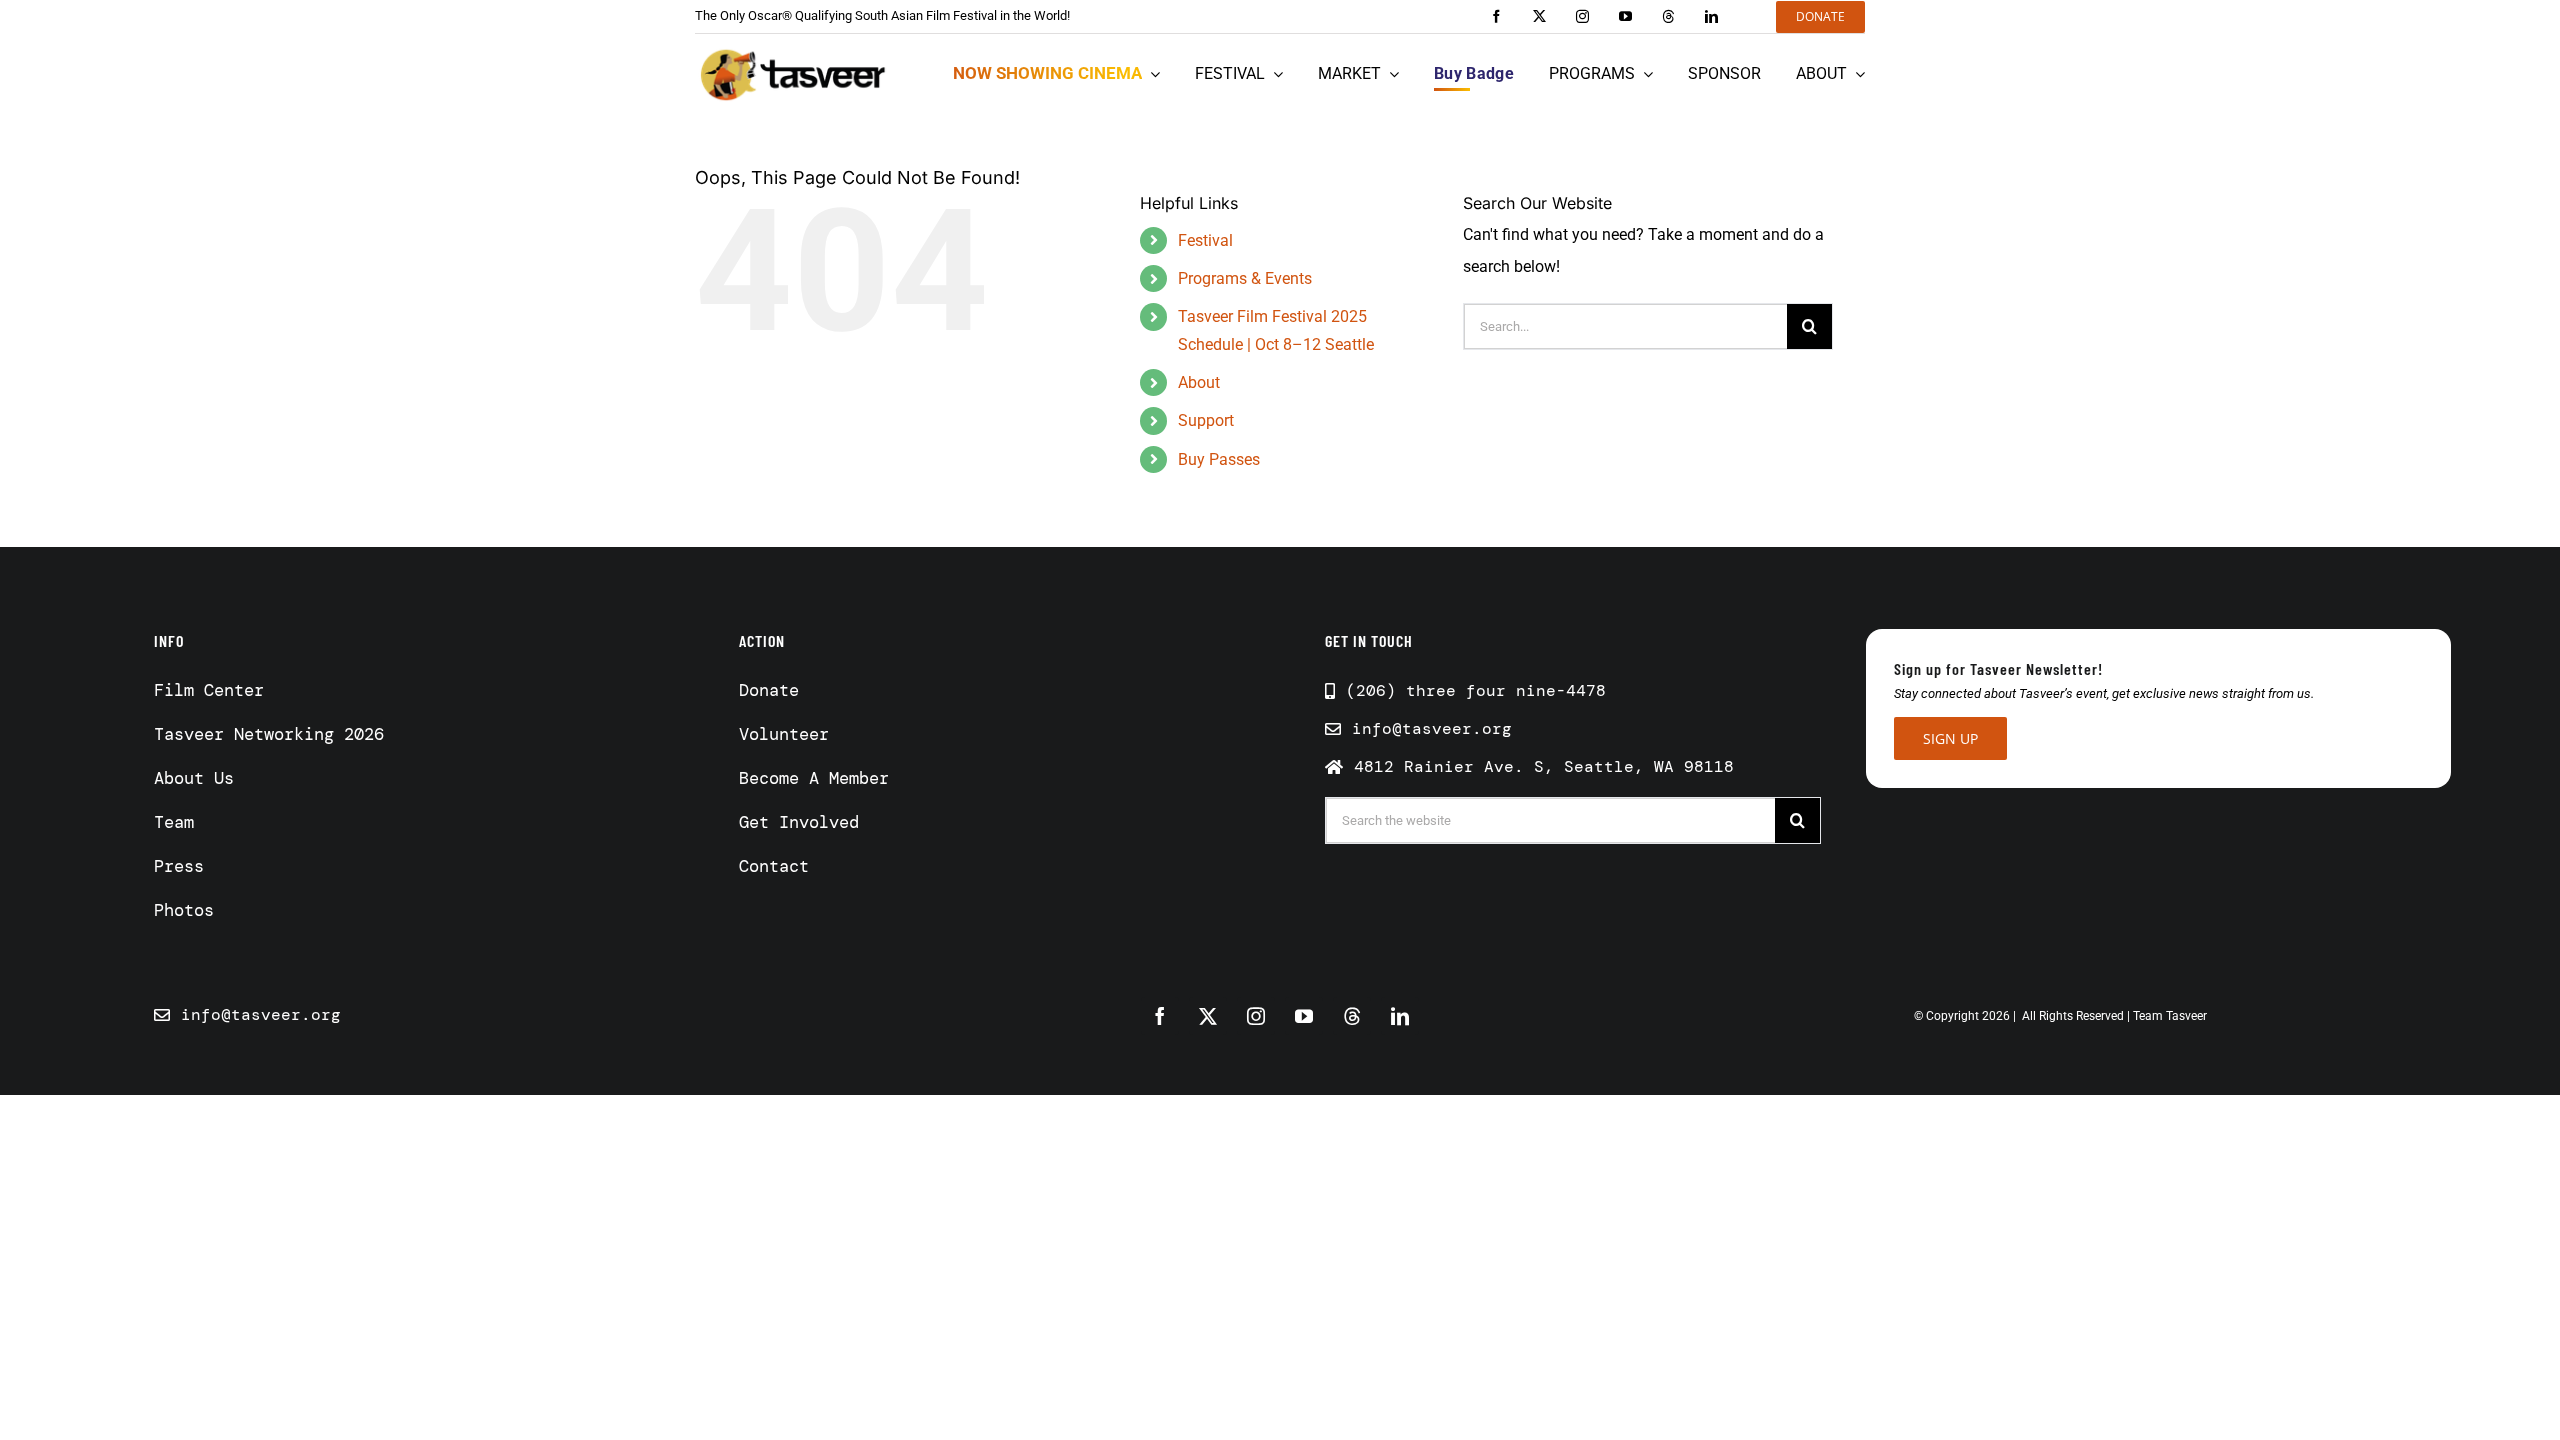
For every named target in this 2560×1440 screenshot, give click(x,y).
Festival (1205, 240)
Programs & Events (1245, 278)
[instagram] (1582, 16)
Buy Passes (1219, 459)
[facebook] (1496, 16)
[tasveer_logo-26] (793, 74)
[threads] (1668, 16)
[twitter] (1539, 16)
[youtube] (1625, 16)
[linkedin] (1711, 16)
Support (1206, 420)
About (1199, 382)
